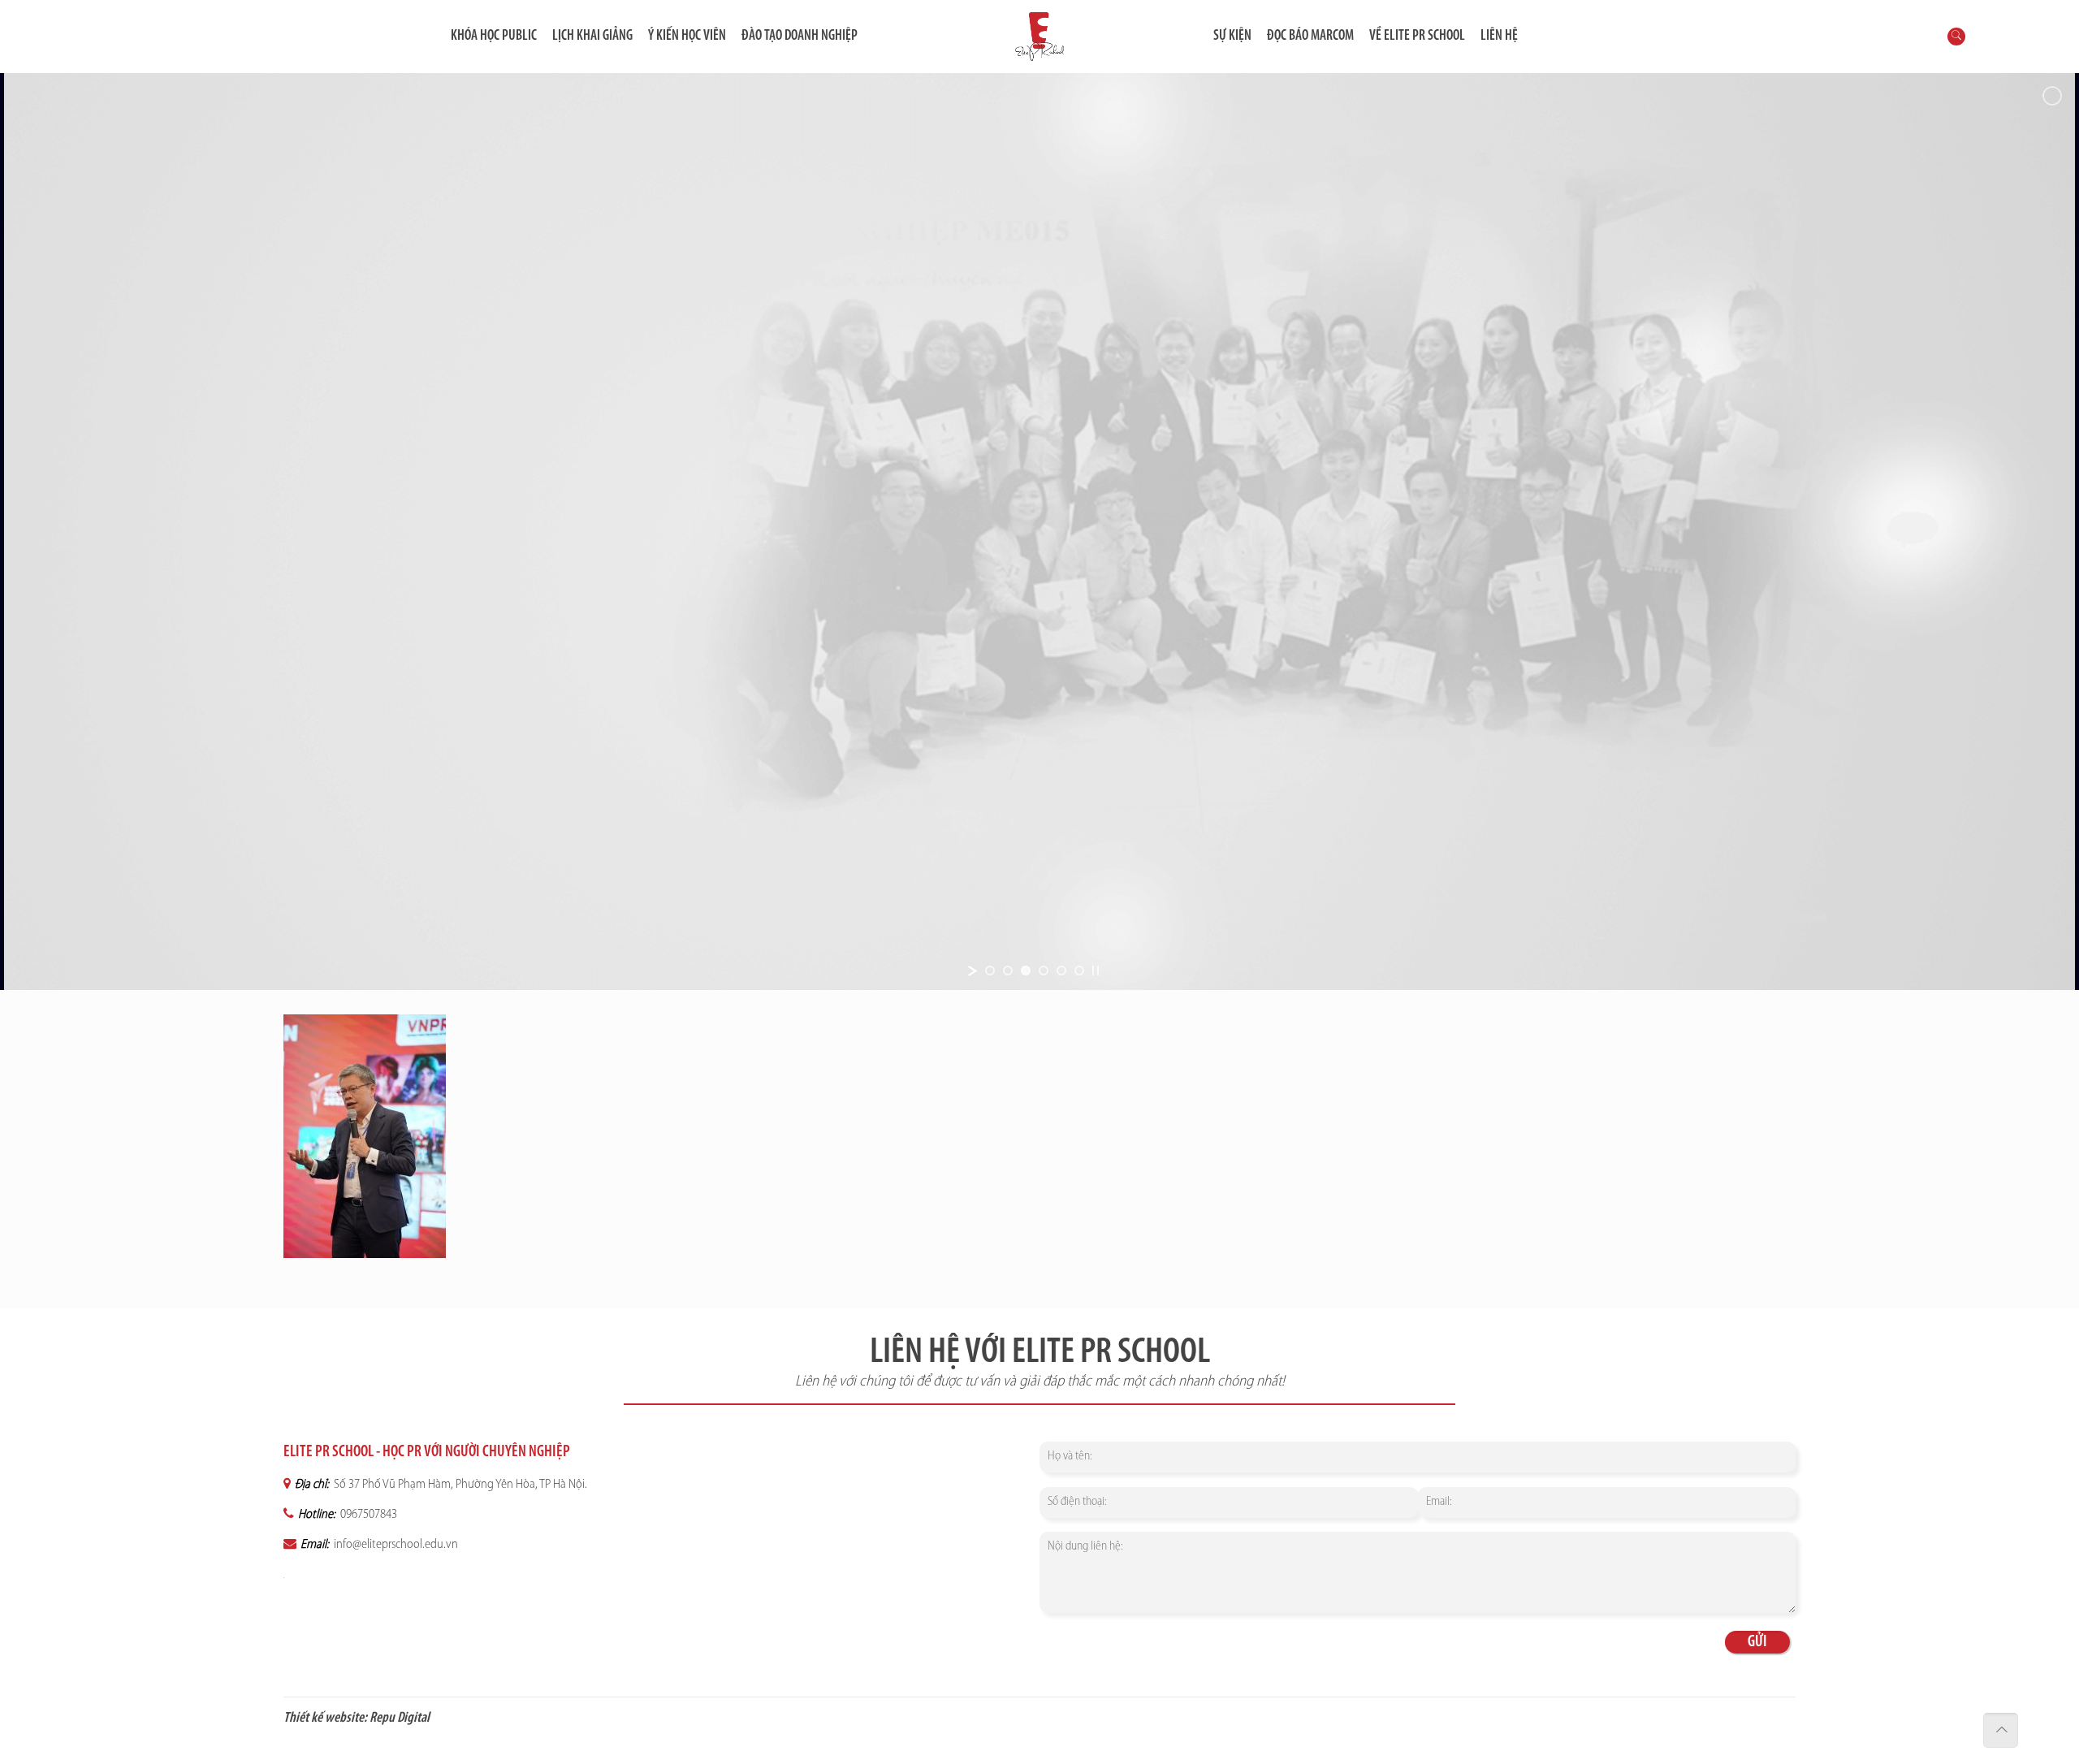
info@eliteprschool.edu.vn (395, 1545)
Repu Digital (400, 1719)
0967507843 (367, 1515)
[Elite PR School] (1039, 37)
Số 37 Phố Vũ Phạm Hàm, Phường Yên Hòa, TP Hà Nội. (459, 1485)
